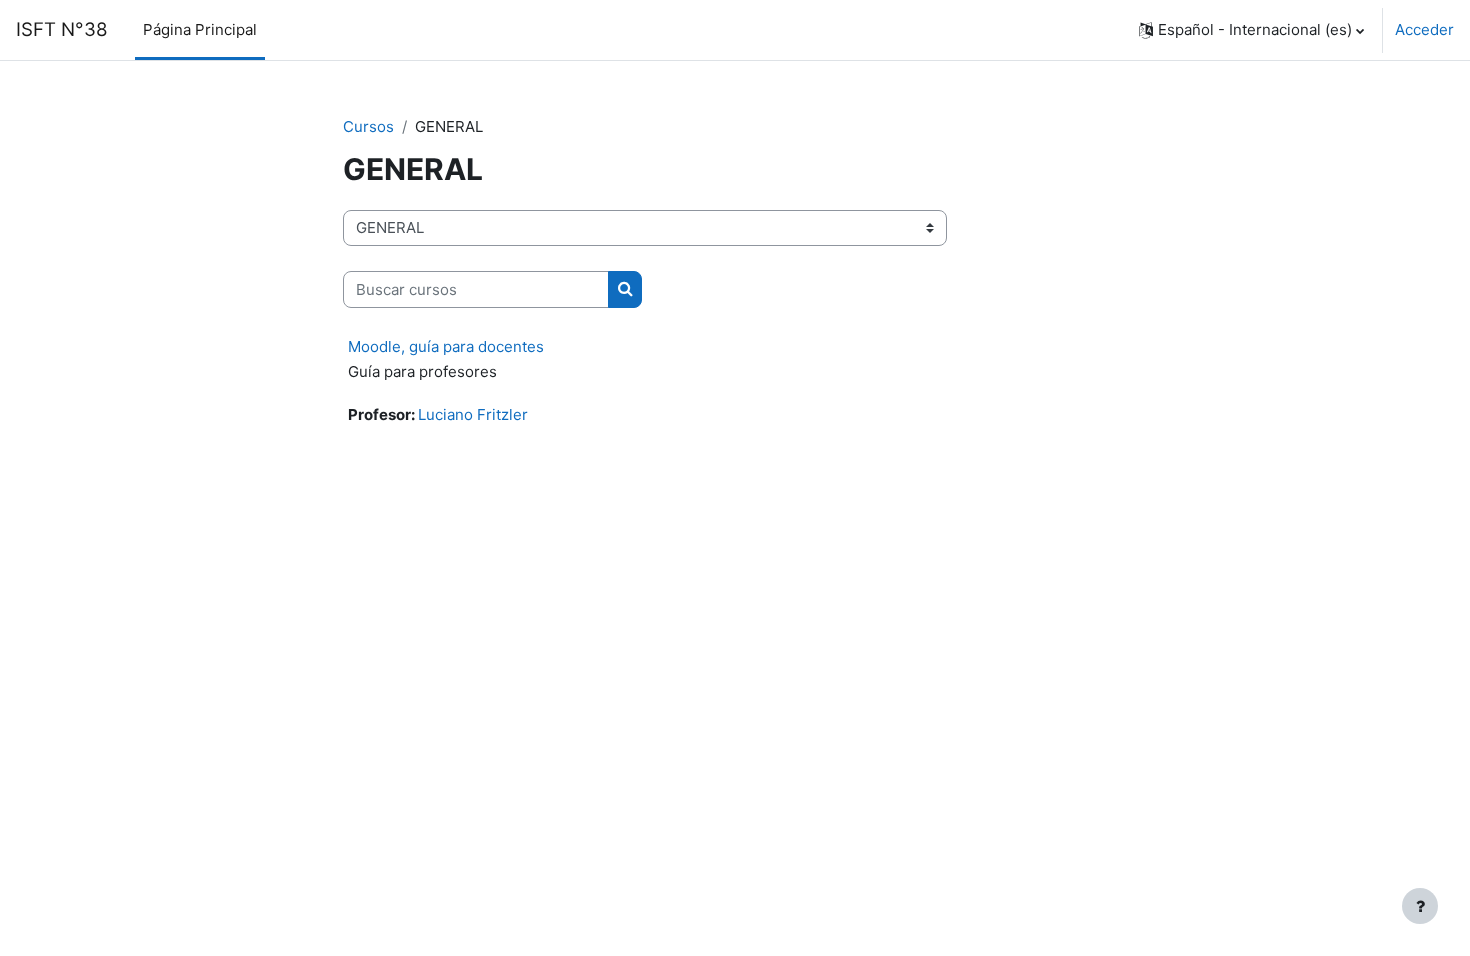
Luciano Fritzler (473, 414)
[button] (1251, 30)
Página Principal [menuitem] (200, 29)
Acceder (1424, 29)
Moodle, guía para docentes (446, 346)
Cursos (368, 126)
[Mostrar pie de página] (1420, 906)
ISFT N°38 (62, 29)
